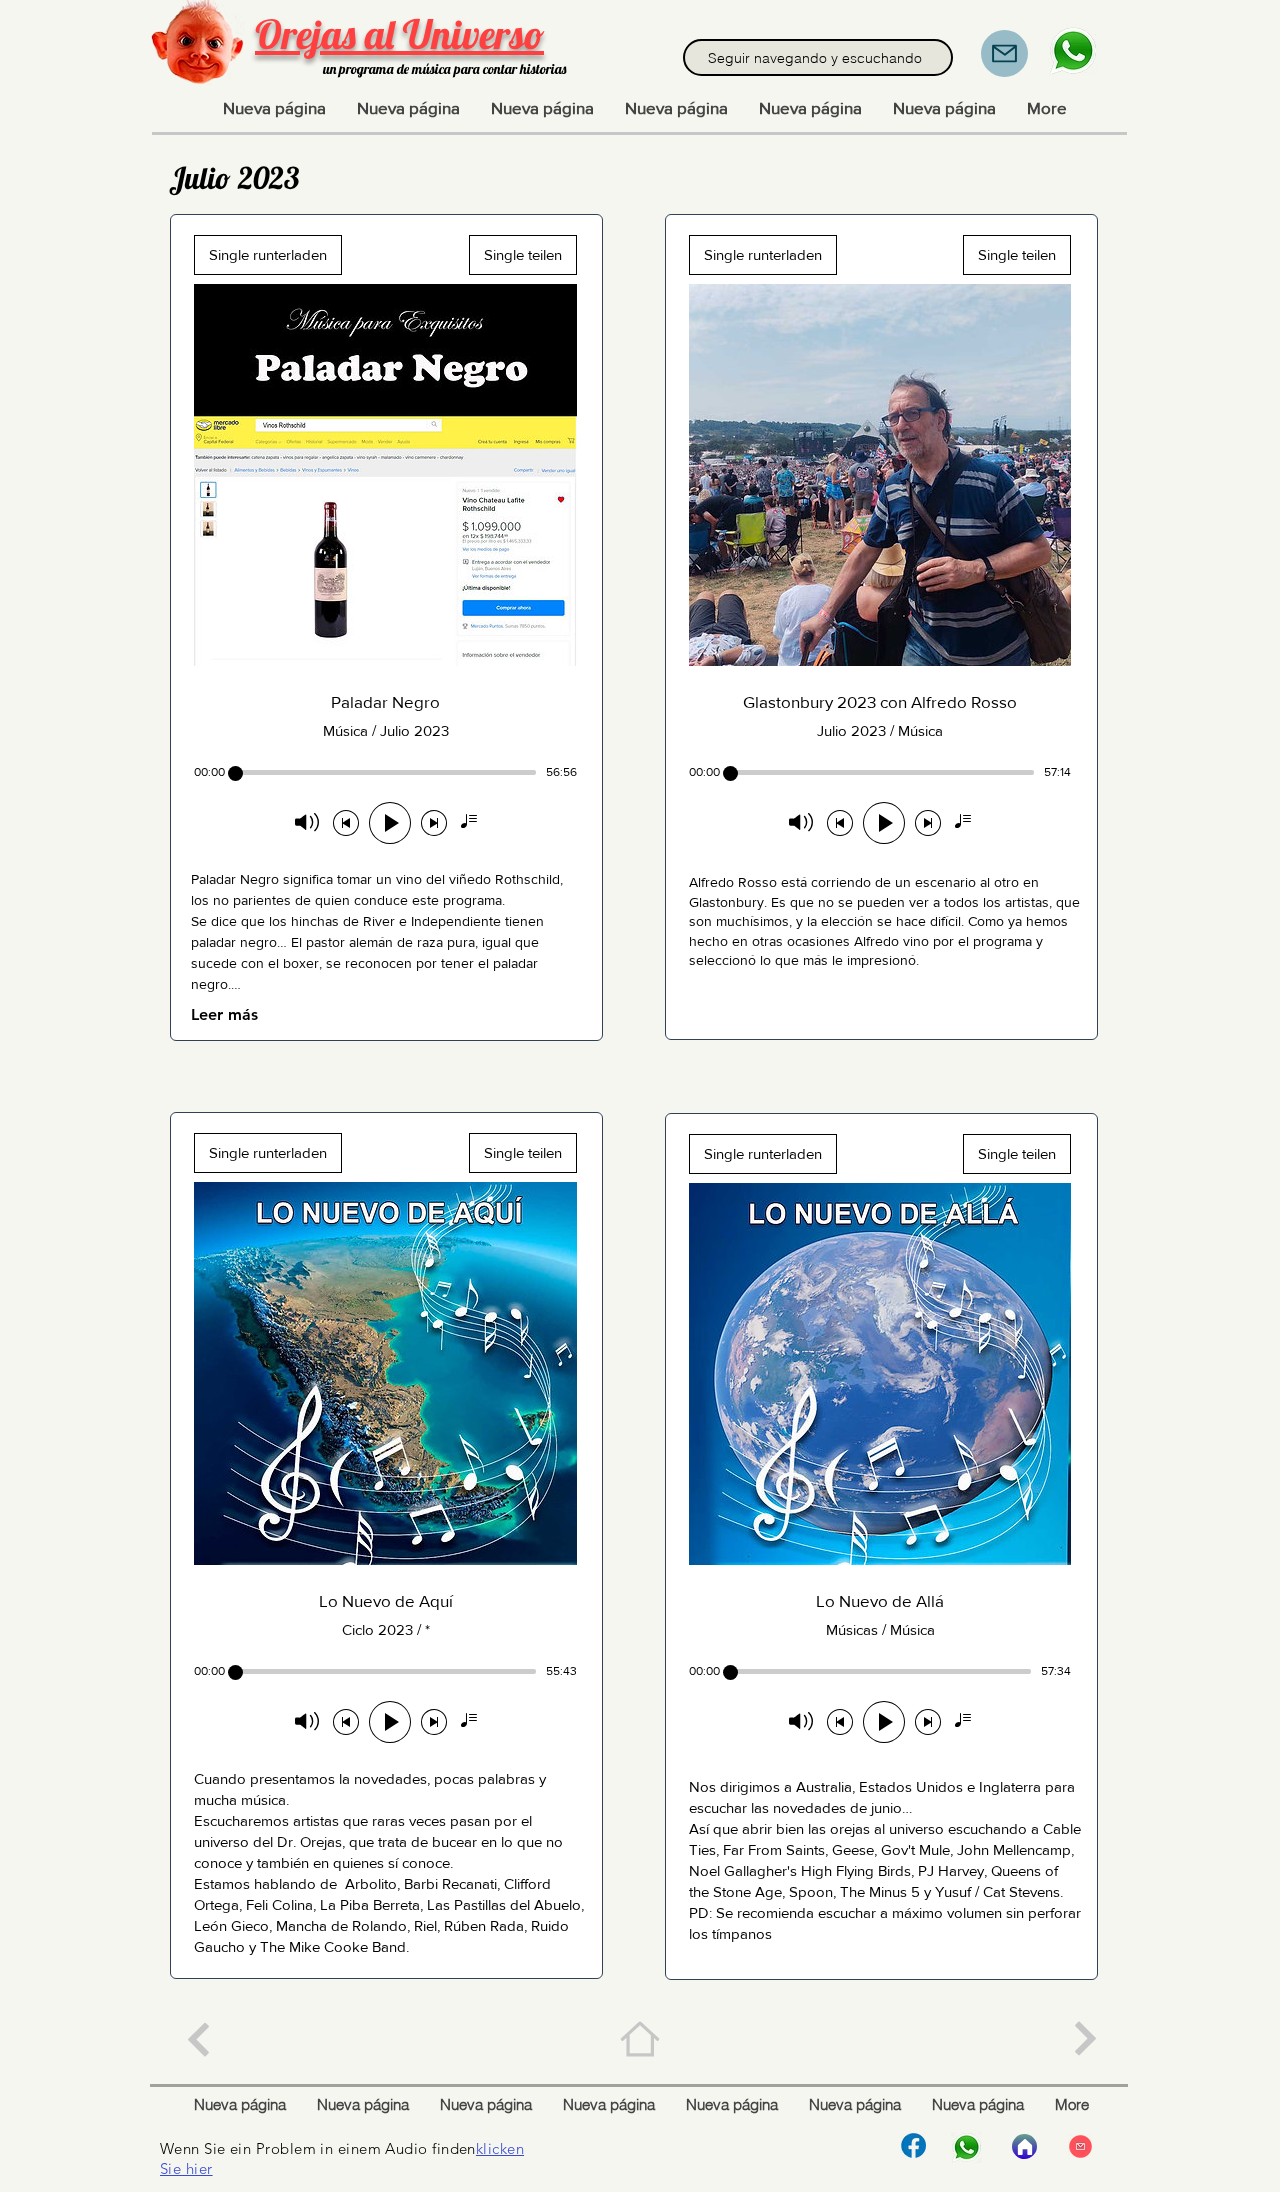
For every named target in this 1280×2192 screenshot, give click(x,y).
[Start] (1024, 2146)
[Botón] (197, 2039)
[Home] (640, 2038)
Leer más (224, 1014)
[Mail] (1004, 53)
